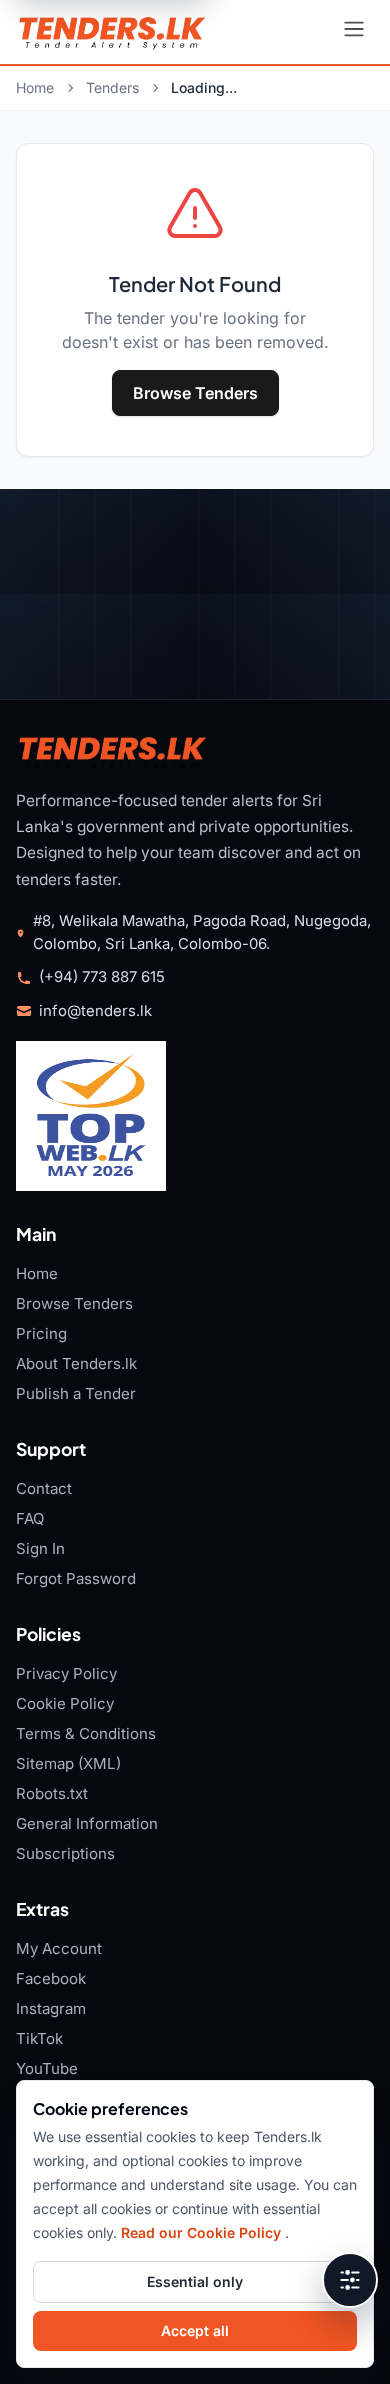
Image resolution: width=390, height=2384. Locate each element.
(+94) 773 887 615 (102, 977)
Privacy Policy (66, 1673)
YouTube (47, 2068)
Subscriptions (65, 1853)
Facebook (51, 1978)
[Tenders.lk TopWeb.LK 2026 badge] (91, 1116)
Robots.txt (52, 1793)
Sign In (40, 1548)
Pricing (41, 1333)
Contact (44, 1488)
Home (35, 87)
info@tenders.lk (95, 1011)
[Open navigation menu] (354, 32)
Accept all (195, 2330)
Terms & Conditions (86, 1733)
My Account (59, 1948)
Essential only (195, 2281)
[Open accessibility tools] (350, 2280)
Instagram (51, 2008)
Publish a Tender (76, 1393)
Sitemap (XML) (68, 1763)
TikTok (39, 2038)
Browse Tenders (195, 393)
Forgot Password (76, 1578)
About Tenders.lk (76, 1363)
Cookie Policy (65, 1703)
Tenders (112, 87)
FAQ (30, 1518)
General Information (87, 1823)
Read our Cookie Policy (203, 2232)
